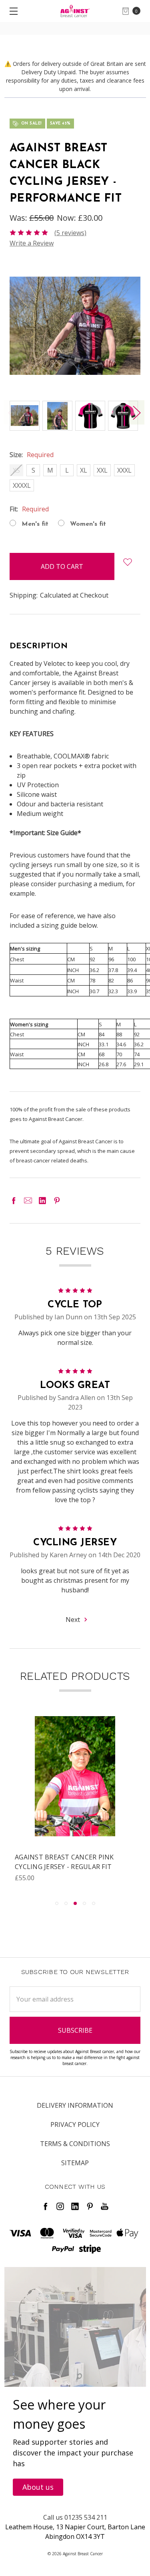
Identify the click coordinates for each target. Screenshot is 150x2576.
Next (136, 413)
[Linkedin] (42, 1200)
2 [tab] (66, 1903)
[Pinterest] (57, 1200)
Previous (12, 413)
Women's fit (88, 524)
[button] (38, 2487)
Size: (32, 455)
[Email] (28, 1200)
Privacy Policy (75, 2125)
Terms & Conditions (75, 2144)
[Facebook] (14, 1200)
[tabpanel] (75, 1804)
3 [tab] (75, 1903)
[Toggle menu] (11, 11)
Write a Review (32, 243)
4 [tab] (84, 1903)
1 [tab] (57, 1903)
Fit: (29, 509)
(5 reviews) (70, 233)
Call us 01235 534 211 (75, 2517)
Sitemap (75, 2163)
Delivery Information (75, 2105)
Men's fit (35, 524)
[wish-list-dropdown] (127, 562)
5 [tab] (94, 1903)
